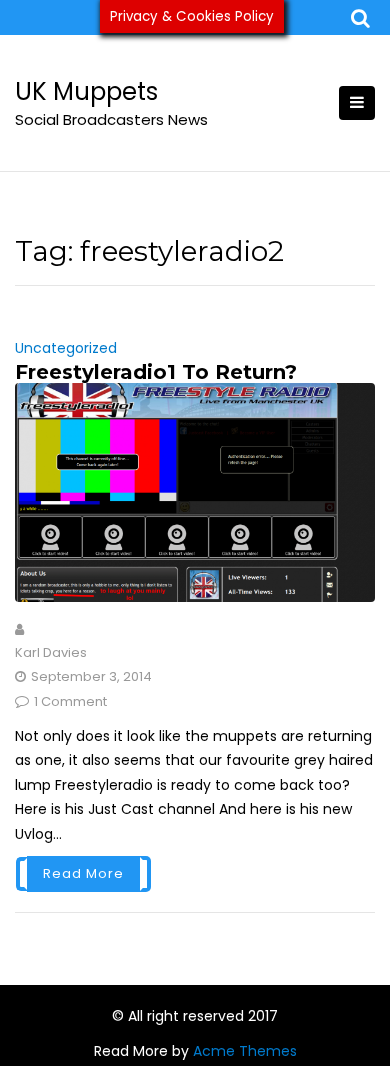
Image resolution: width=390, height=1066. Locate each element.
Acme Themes (245, 1051)
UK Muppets (86, 91)
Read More (83, 873)
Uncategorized (66, 348)
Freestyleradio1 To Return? (156, 372)
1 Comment (70, 701)
